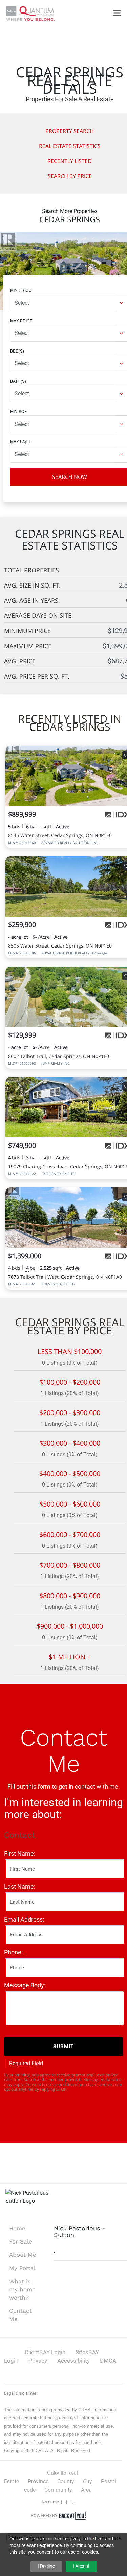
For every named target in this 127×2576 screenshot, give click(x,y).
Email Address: (24, 1919)
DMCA (108, 2361)
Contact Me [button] (20, 2315)
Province (38, 2481)
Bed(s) (17, 351)
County (66, 2481)
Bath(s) (18, 381)
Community (58, 2490)
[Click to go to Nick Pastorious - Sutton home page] (30, 13)
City (88, 2481)
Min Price (21, 290)
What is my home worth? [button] (22, 2289)
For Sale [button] (21, 2241)
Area (86, 2490)
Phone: (13, 1952)
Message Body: (25, 1985)
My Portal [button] (22, 2268)
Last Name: (20, 1886)
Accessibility (73, 2361)
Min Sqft (20, 411)
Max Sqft (20, 441)
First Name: (20, 1853)
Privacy (38, 2361)
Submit (63, 2047)
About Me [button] (23, 2255)
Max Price (21, 320)
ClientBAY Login (45, 2352)
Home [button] (17, 2228)
